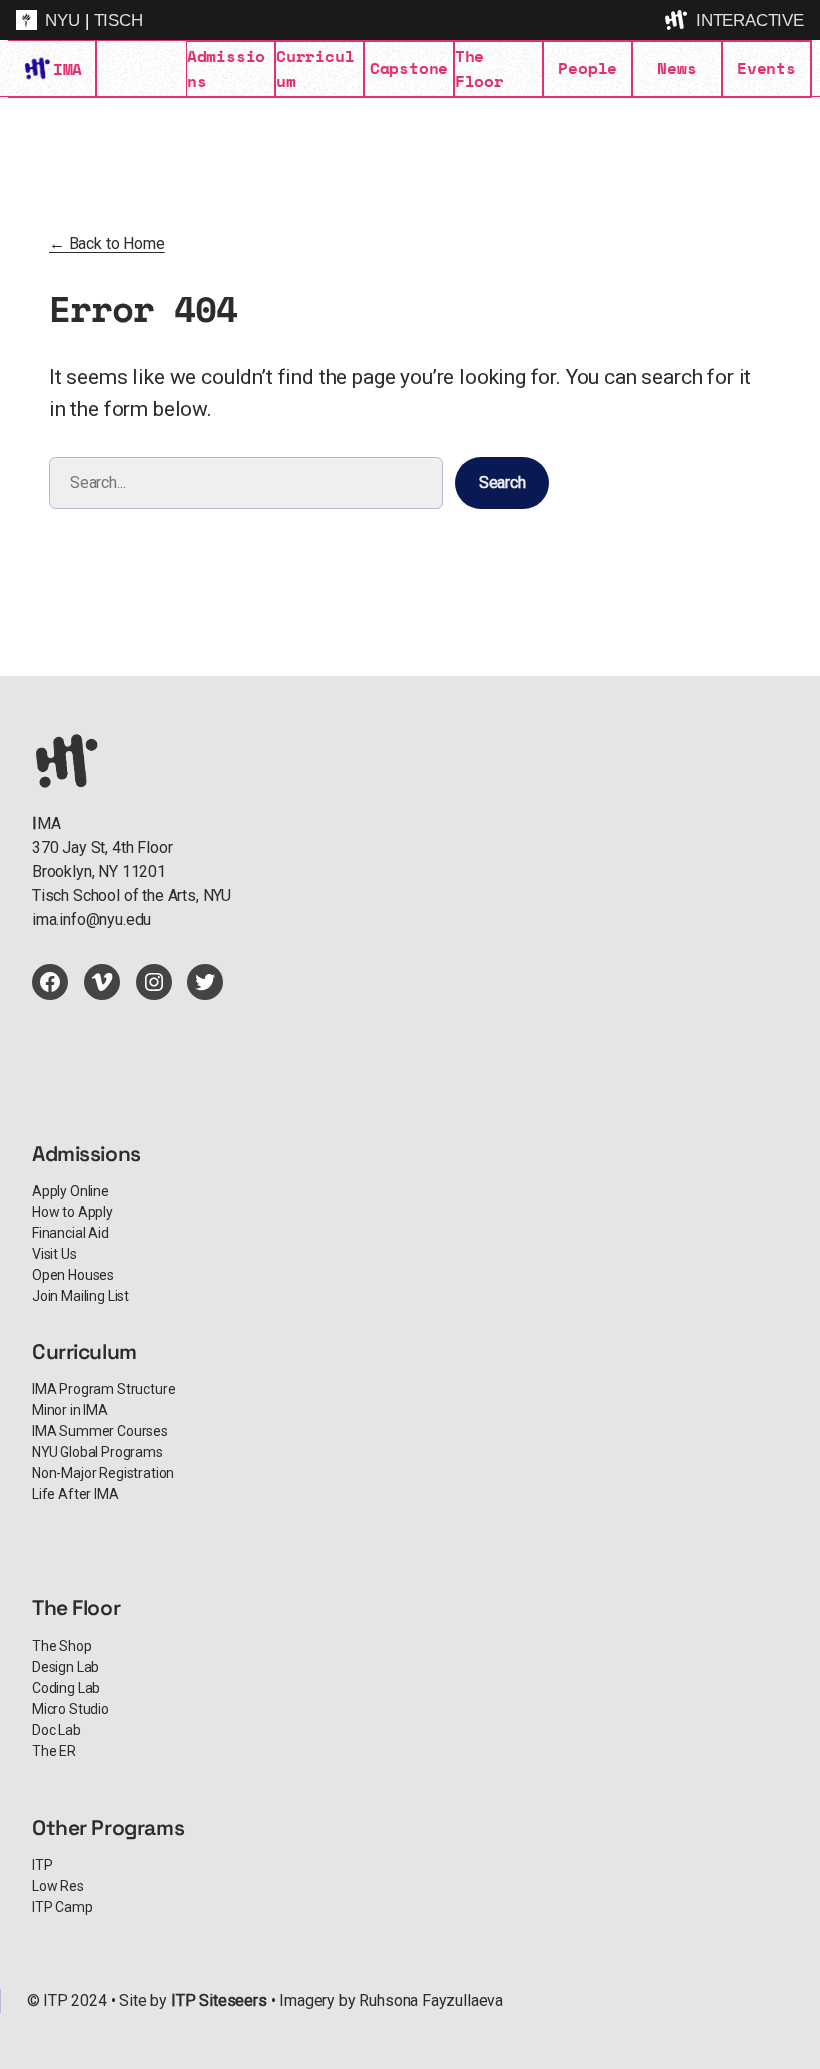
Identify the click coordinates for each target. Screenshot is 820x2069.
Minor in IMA (70, 1410)
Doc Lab (56, 1730)
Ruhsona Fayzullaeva (431, 2000)
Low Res (58, 1886)
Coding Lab (66, 1688)
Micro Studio (70, 1709)
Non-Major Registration (103, 1473)
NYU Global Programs (97, 1452)
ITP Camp (62, 1907)
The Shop (62, 1646)
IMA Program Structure (103, 1389)
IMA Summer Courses (100, 1431)
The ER (54, 1751)
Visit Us (54, 1254)
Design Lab (65, 1667)
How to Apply (72, 1212)
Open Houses (73, 1275)
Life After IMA (75, 1494)
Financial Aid (70, 1233)
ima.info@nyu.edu (91, 919)
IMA (67, 69)
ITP (42, 1865)
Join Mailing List (80, 1296)
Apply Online (70, 1191)
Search (502, 482)
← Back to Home (107, 243)
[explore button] (678, 20)
